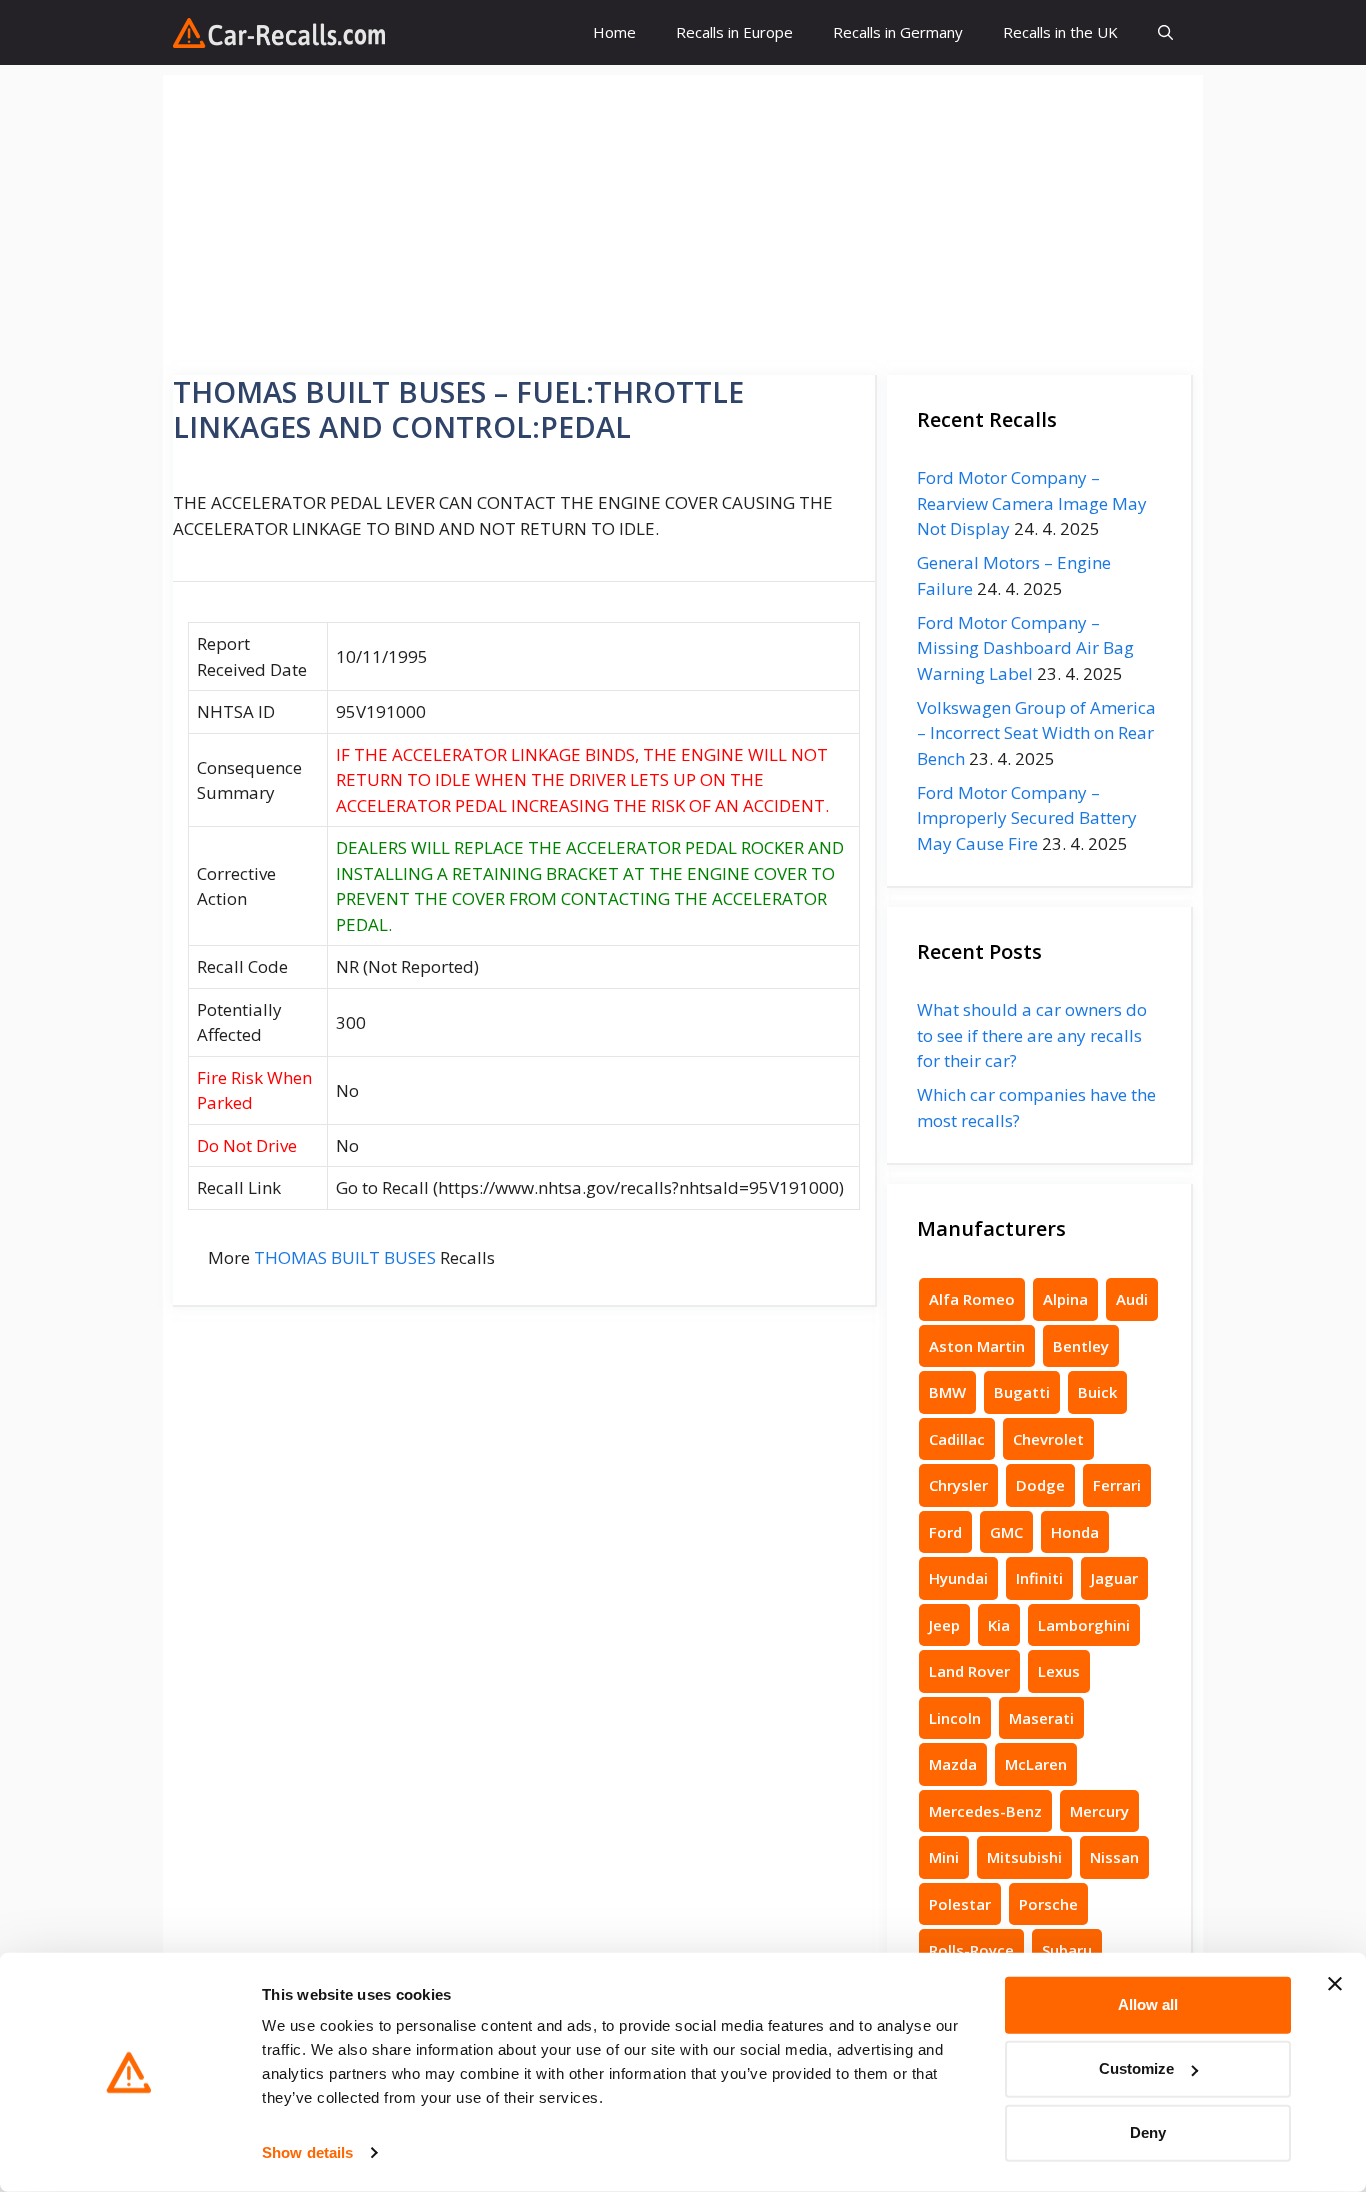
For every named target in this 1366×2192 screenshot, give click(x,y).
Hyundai (958, 1578)
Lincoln (955, 1718)
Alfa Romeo (972, 1299)
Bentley (1081, 1346)
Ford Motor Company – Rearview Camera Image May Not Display (1032, 503)
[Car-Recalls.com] (279, 33)
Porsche (1048, 1904)
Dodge (1040, 1485)
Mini (944, 1857)
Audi (1132, 1299)
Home (614, 32)
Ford (945, 1532)
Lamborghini (1084, 1625)
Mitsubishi (1024, 1857)
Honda (1075, 1532)
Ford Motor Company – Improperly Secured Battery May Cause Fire (1027, 818)
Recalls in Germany (898, 32)
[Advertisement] (683, 215)
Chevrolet (1048, 1439)
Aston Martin (977, 1346)
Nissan (1114, 1857)
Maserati (1041, 1718)
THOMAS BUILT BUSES (345, 1257)
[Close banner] (1335, 1984)
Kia (999, 1625)
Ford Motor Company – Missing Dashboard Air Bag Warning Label (1025, 648)
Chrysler (958, 1485)
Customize (1136, 2068)
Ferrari (1117, 1485)
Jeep (944, 1625)
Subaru (1067, 1950)
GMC (1006, 1532)
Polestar (960, 1904)
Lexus (1059, 1671)
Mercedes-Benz (985, 1811)
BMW (947, 1392)
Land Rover (969, 1671)
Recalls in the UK (1060, 32)
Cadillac (957, 1439)
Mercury (1099, 1811)
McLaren (1036, 1764)
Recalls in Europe (734, 32)
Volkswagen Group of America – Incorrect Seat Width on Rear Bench (1036, 733)
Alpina (1065, 1299)
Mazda (953, 1764)
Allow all (1148, 2004)
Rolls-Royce (971, 1950)
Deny (1148, 2132)
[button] (1165, 32)
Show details (307, 2152)
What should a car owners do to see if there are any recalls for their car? (1032, 1035)
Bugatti (1022, 1392)
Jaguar (1114, 1578)
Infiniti (1039, 1578)
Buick (1097, 1392)
